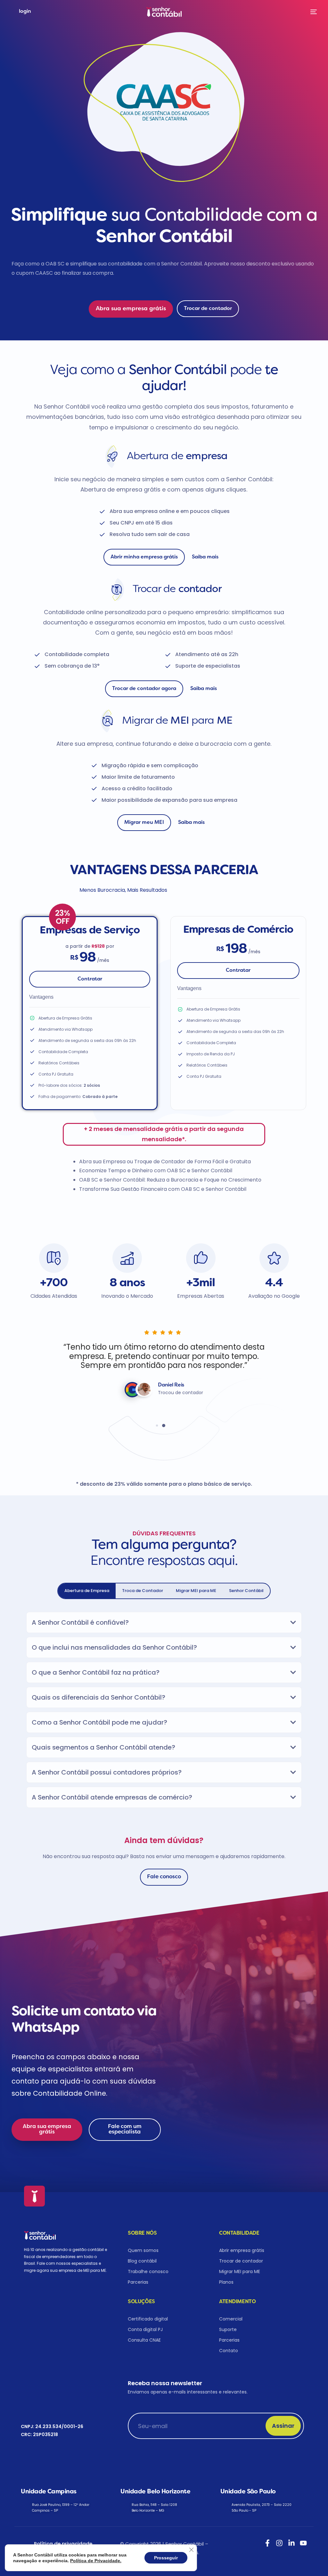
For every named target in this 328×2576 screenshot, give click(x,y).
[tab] (87, 1591)
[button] (23, 1369)
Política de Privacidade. (96, 2561)
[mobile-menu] (312, 12)
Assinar (283, 2426)
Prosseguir (166, 2558)
